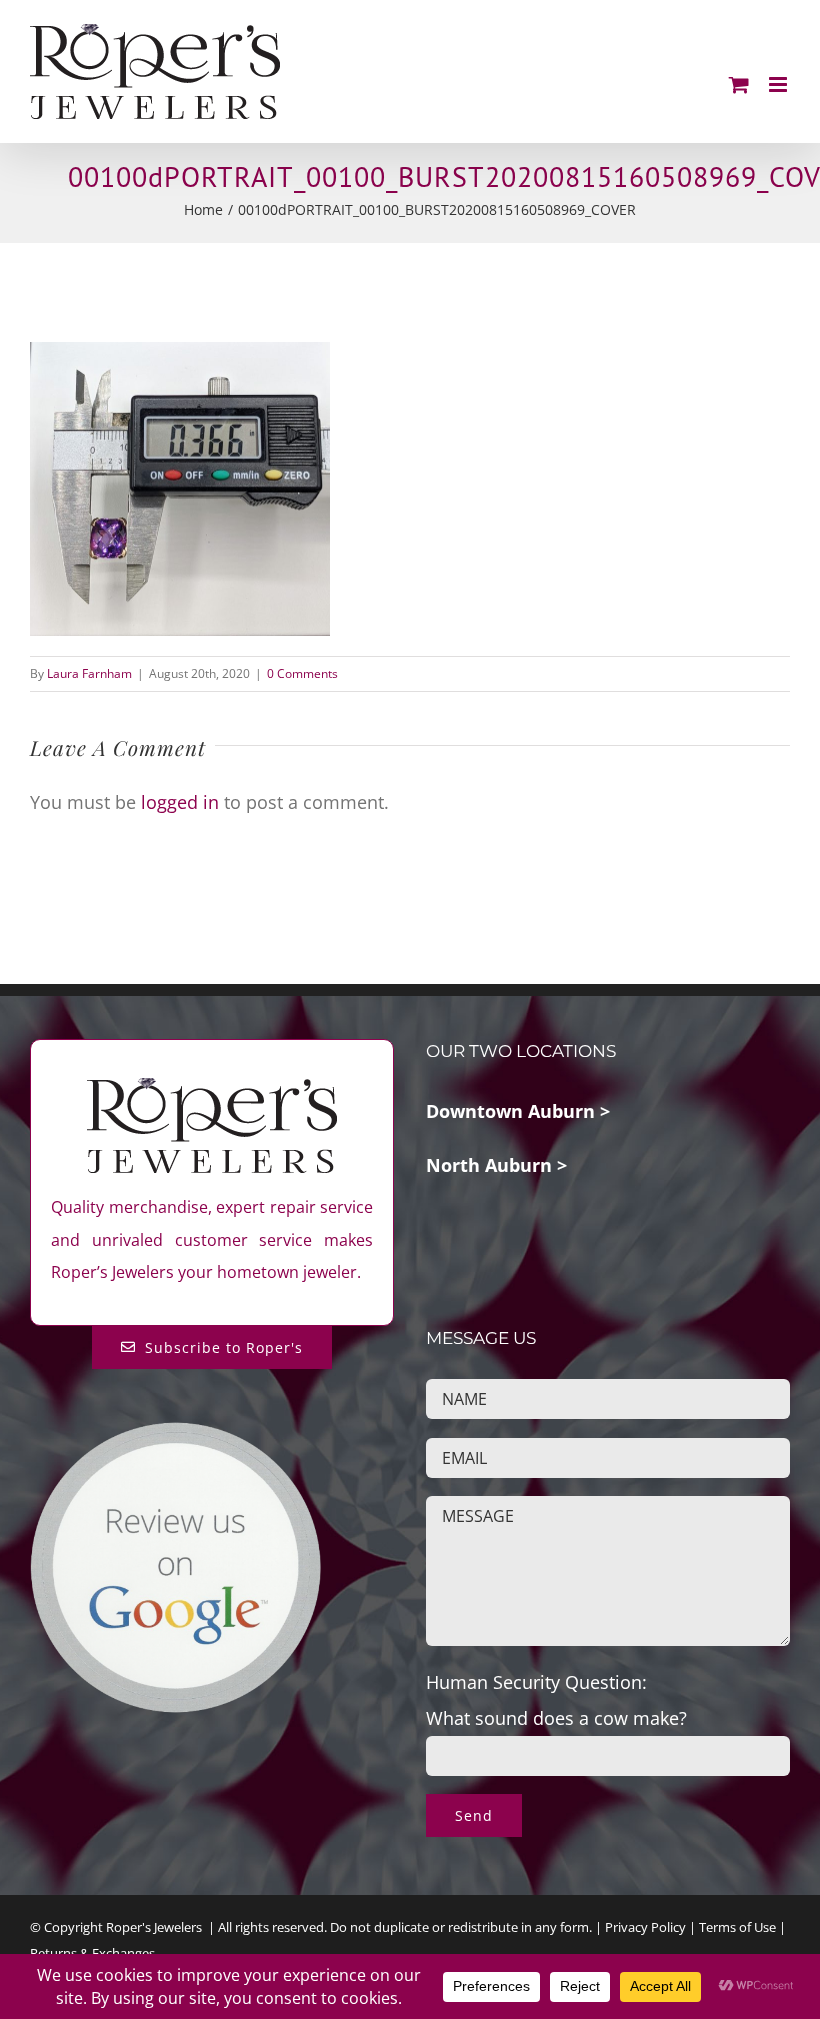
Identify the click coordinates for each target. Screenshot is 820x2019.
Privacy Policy (645, 1927)
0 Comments (302, 673)
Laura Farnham (89, 673)
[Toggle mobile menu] (779, 84)
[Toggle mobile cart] (739, 84)
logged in (180, 802)
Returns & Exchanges (92, 1953)
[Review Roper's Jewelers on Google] (175, 1437)
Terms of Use (737, 1927)
